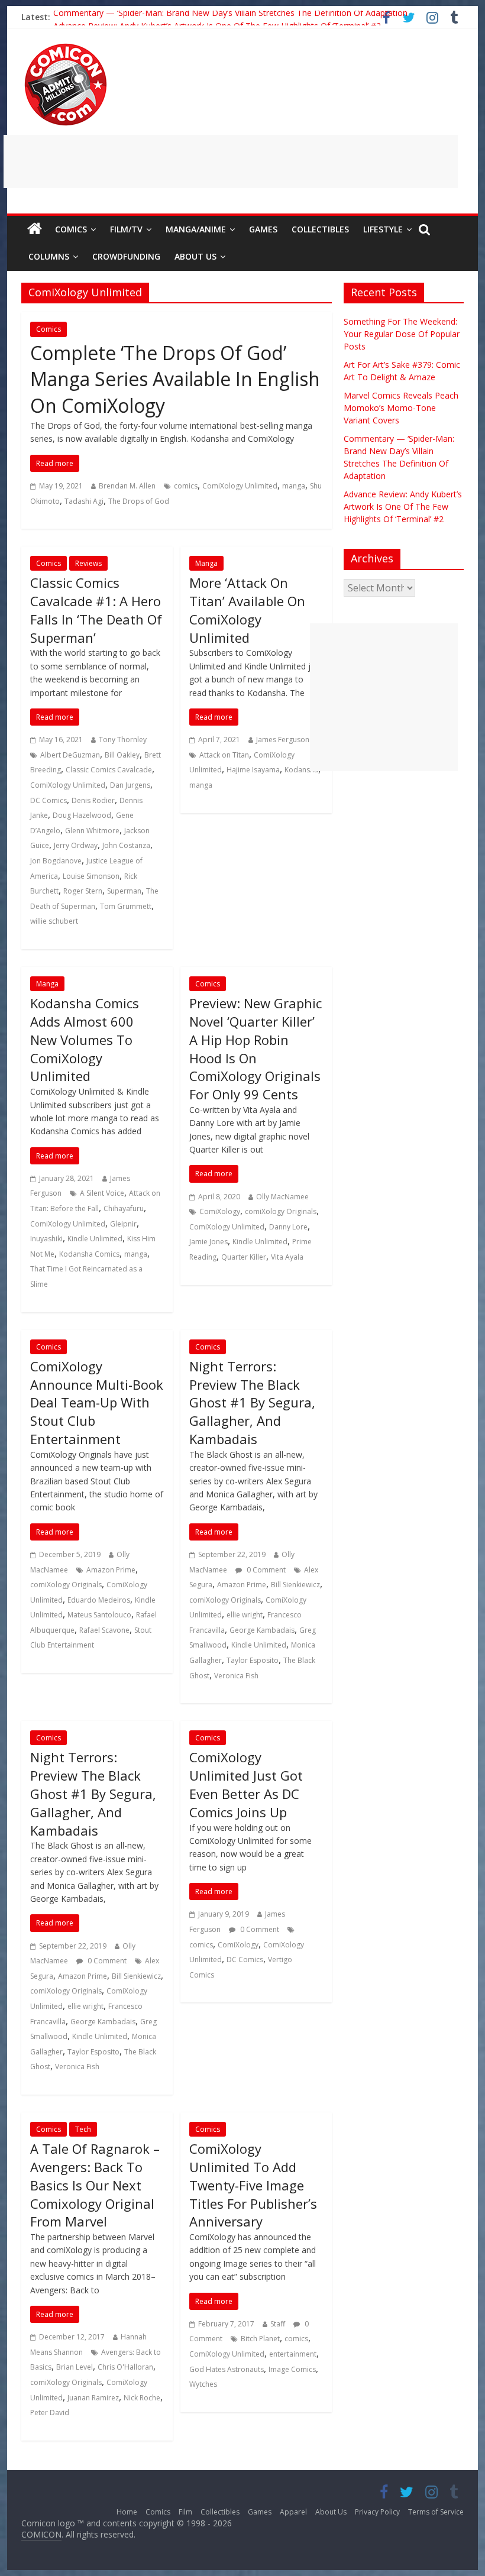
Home (127, 2512)
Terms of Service (436, 2512)
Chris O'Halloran (125, 2367)
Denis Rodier (93, 800)
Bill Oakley (122, 755)
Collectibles (320, 229)
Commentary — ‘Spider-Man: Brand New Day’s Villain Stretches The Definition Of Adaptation (230, 17)
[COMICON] (66, 47)
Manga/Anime (196, 229)
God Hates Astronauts (227, 2369)
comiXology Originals (281, 1211)
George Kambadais (262, 1630)
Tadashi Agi (84, 501)
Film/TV (126, 229)
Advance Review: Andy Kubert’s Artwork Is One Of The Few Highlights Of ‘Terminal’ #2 (403, 507)
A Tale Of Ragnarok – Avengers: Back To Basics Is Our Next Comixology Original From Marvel (95, 2185)
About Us (195, 256)
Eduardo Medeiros (99, 1600)
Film (185, 2512)
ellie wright (245, 1615)
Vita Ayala (287, 1257)
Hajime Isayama (253, 770)
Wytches (203, 2384)
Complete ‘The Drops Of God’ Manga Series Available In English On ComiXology (175, 379)
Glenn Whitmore (92, 831)
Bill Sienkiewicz (295, 1585)
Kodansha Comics (89, 1254)
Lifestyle (383, 229)
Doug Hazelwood (82, 815)
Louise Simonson (91, 876)
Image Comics (292, 2369)
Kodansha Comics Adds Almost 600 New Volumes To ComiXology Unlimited (85, 1039)
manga (294, 486)
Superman (124, 891)
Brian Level (75, 2367)
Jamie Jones (208, 1242)
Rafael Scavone (104, 1630)
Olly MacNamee (282, 1197)
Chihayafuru (124, 1208)
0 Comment (265, 1570)
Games (263, 229)
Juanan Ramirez (93, 2398)
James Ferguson (283, 740)
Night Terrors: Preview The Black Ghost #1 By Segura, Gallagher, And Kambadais (252, 1402)
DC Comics (48, 800)
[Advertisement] (231, 161)
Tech (83, 2129)
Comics (71, 229)
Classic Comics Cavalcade (109, 770)
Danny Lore (288, 1227)
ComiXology (220, 1211)
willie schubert (54, 921)
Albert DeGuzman (70, 755)
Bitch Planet (260, 2339)
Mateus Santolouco (99, 1615)
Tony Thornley (123, 740)
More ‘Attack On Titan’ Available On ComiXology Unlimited (247, 610)
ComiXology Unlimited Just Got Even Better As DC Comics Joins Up (246, 1784)
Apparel (293, 2512)
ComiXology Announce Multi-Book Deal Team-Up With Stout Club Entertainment (97, 1402)
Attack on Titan (224, 755)
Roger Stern (83, 891)
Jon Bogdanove (56, 861)
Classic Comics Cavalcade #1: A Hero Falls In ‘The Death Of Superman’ (96, 610)
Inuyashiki (46, 1239)
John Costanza (126, 845)
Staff (278, 2324)
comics (186, 486)
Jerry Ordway (76, 845)
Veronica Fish (236, 1676)
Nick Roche (142, 2398)
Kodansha (301, 770)
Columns (49, 256)
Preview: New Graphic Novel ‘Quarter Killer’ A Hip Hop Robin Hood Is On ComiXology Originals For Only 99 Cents (256, 1048)
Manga (206, 563)
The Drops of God (139, 501)
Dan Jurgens (130, 785)
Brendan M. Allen (127, 486)
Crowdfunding (126, 256)
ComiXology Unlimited (240, 486)
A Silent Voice (102, 1193)
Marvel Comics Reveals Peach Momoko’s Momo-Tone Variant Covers (401, 408)
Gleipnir (123, 1224)
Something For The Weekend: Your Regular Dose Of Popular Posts (402, 334)
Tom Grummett (126, 906)
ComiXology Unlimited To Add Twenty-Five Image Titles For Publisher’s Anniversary (253, 2185)
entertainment (293, 2354)
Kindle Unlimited (95, 1239)
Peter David (50, 2412)
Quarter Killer (244, 1257)
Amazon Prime (111, 1570)
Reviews (88, 563)
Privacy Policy (377, 2512)
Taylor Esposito (253, 1660)
